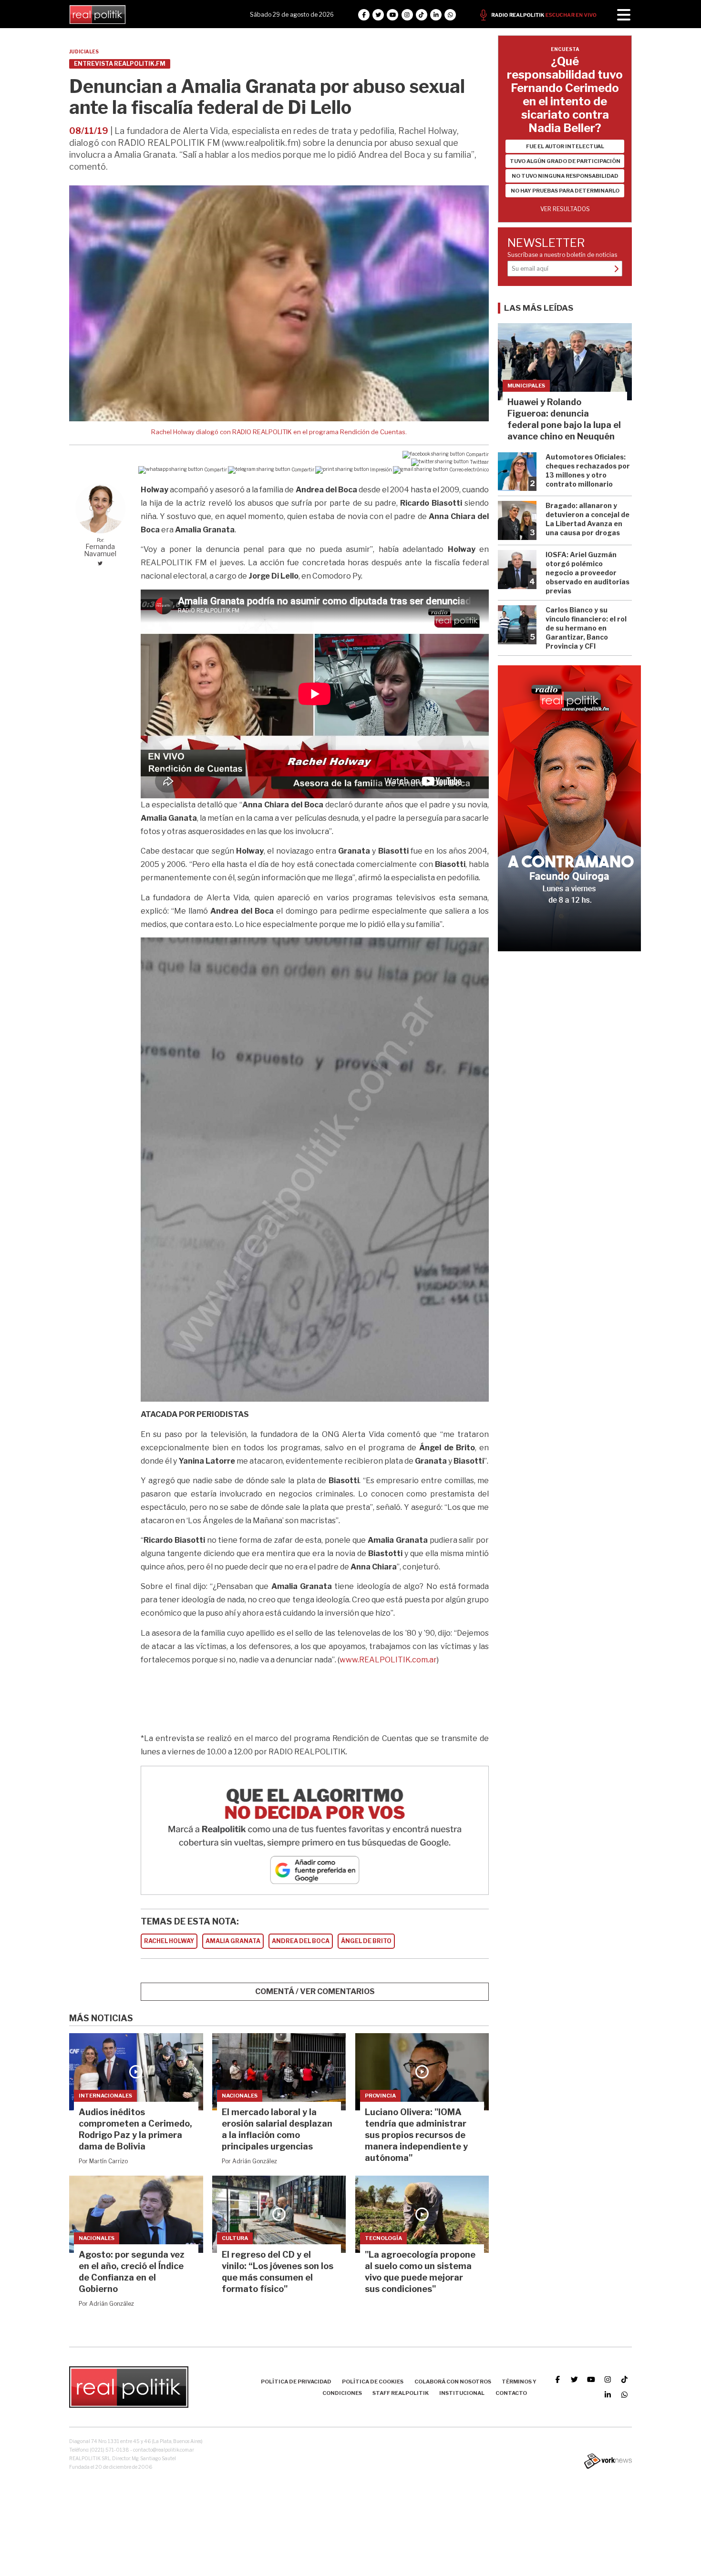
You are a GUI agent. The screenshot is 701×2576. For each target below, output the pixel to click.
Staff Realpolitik (401, 2393)
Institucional (462, 2393)
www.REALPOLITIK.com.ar (388, 1660)
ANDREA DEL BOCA (301, 1941)
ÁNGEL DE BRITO (366, 1941)
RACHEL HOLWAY (169, 1941)
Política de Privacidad (296, 2382)
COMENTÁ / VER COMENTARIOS (315, 1991)
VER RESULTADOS (565, 209)
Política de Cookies (373, 2382)
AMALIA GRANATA (233, 1941)
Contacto (511, 2393)
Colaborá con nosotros (453, 2382)
